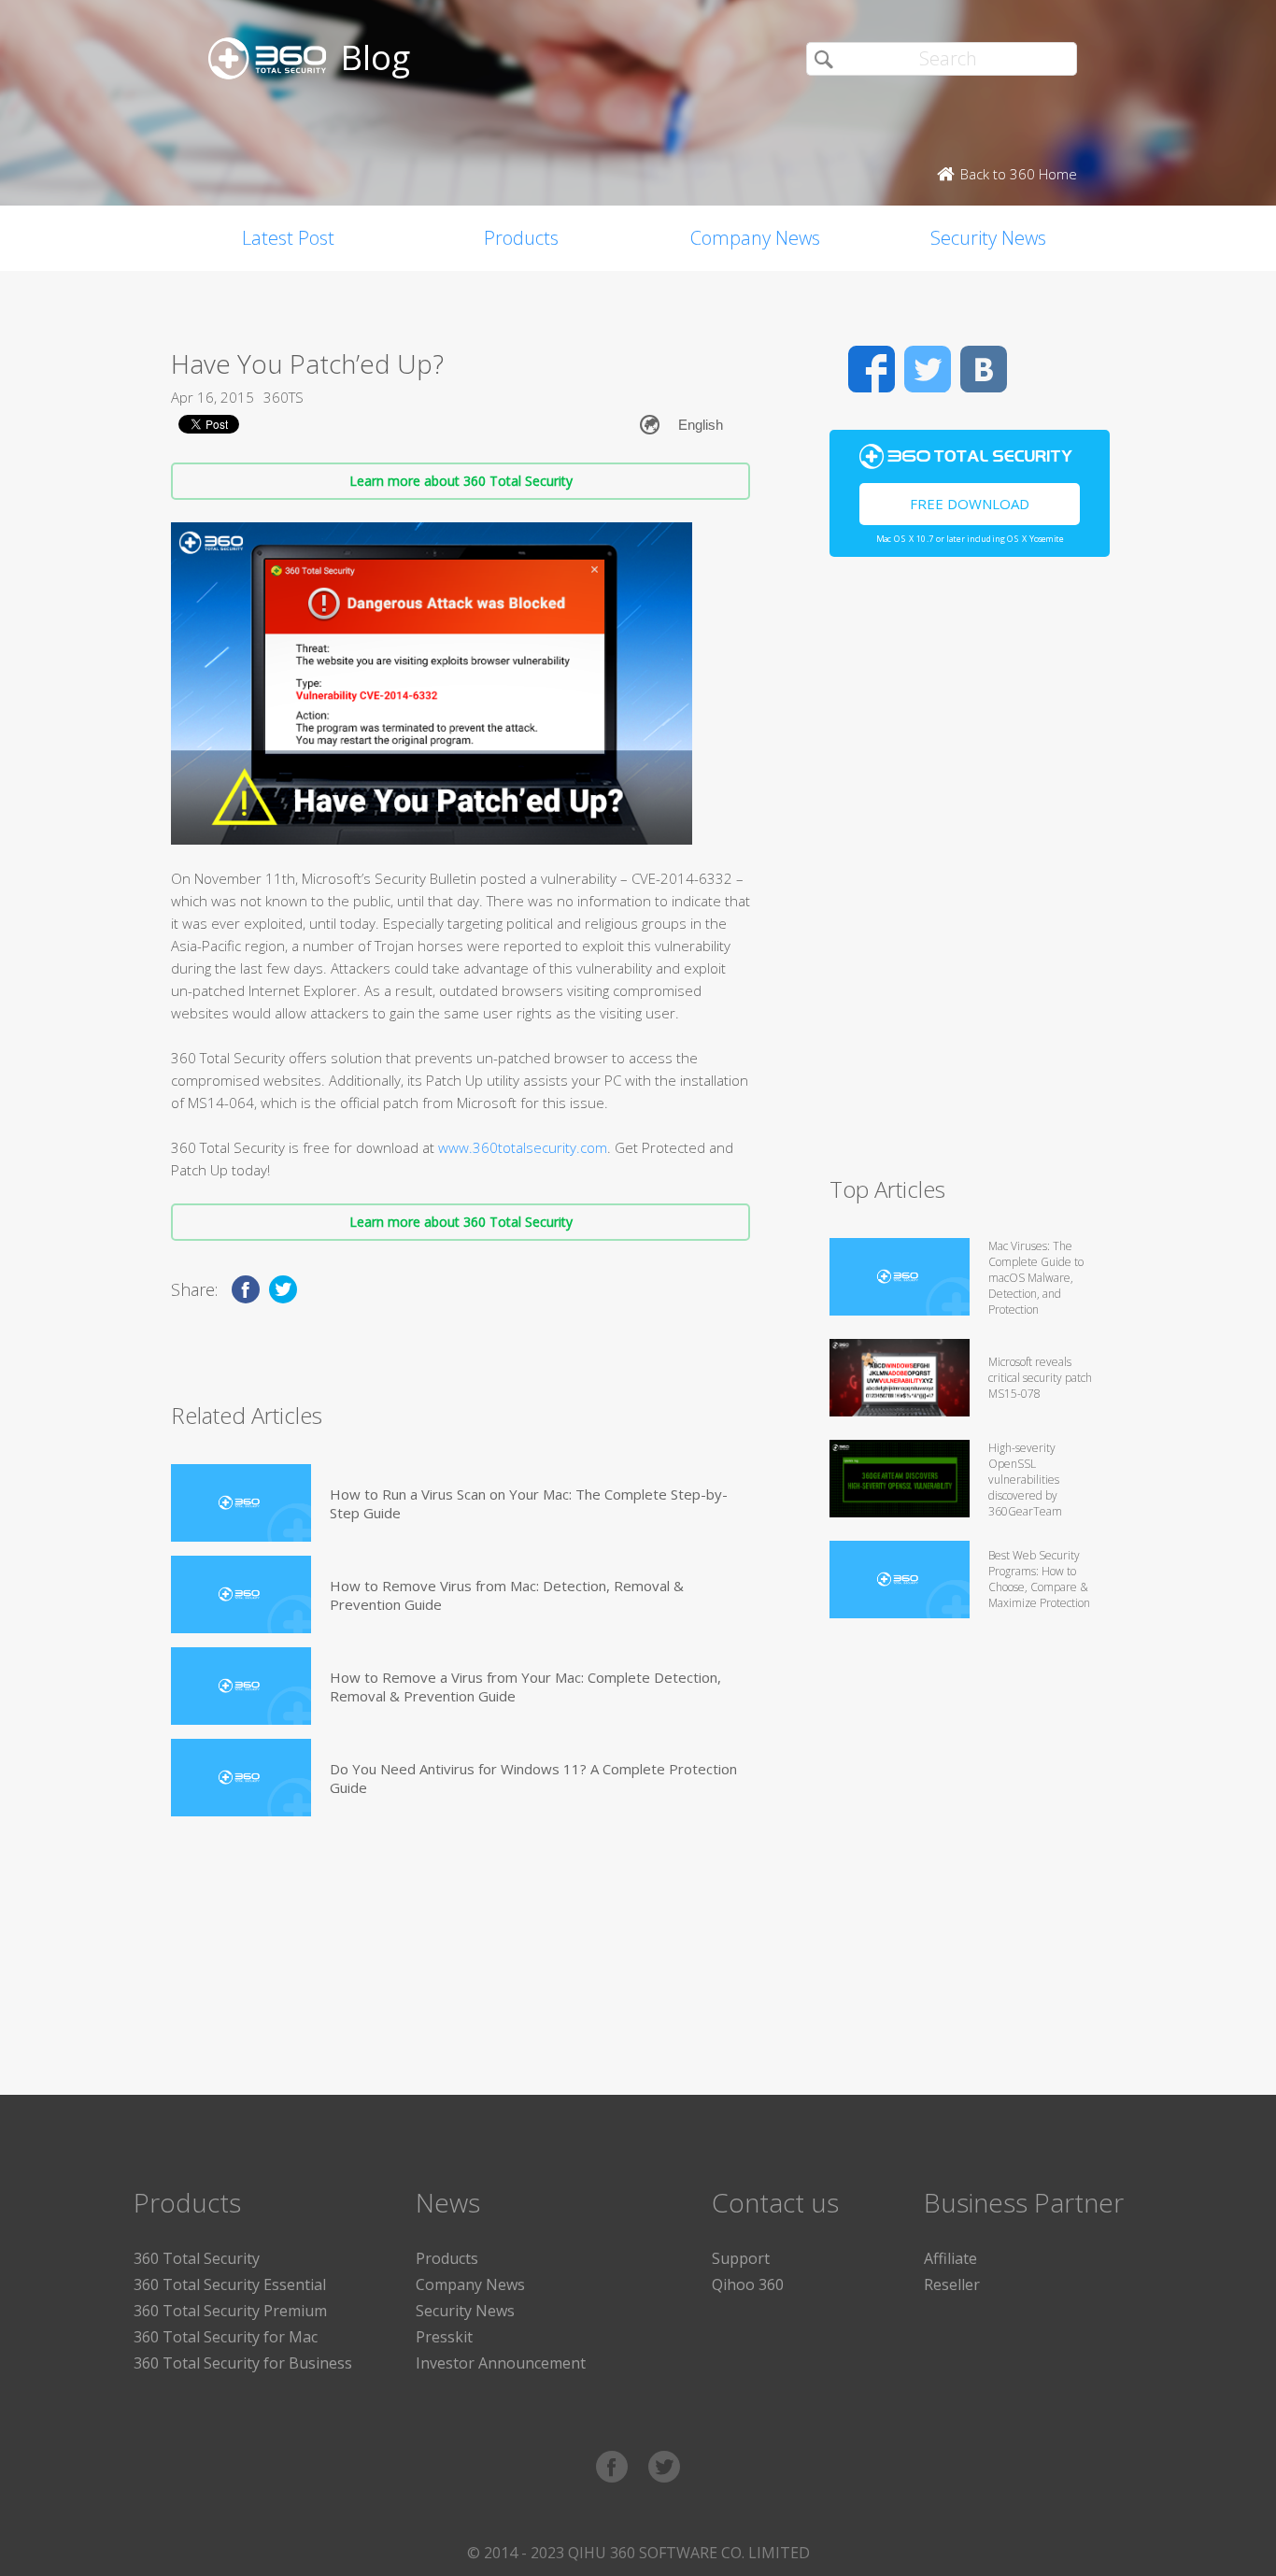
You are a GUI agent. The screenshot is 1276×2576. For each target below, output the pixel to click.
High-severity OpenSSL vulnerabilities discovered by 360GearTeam (1025, 1480)
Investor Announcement (501, 2363)
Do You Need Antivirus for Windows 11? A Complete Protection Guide (533, 1778)
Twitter (928, 369)
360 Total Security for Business (243, 2363)
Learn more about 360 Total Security (461, 481)
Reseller (952, 2284)
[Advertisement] (970, 875)
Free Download (970, 504)
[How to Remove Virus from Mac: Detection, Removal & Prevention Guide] (241, 1594)
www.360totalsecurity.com (523, 1147)
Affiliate (950, 2258)
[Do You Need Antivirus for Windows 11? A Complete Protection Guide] (241, 1778)
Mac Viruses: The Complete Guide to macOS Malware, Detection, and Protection (1036, 1278)
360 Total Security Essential (230, 2284)
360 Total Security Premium (230, 2311)
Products (521, 238)
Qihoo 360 (748, 2284)
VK (984, 369)
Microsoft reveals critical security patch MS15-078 (1040, 1378)
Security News (988, 238)
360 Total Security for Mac (226, 2337)
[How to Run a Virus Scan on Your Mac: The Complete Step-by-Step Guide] (241, 1503)
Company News (755, 238)
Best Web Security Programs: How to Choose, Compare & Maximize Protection (1039, 1579)
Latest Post (288, 238)
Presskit (444, 2337)
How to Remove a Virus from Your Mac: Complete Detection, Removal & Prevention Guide (525, 1686)
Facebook (872, 369)
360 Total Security (197, 2258)
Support (741, 2258)
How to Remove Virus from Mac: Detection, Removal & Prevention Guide (507, 1595)
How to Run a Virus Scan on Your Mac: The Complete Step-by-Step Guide (529, 1503)
